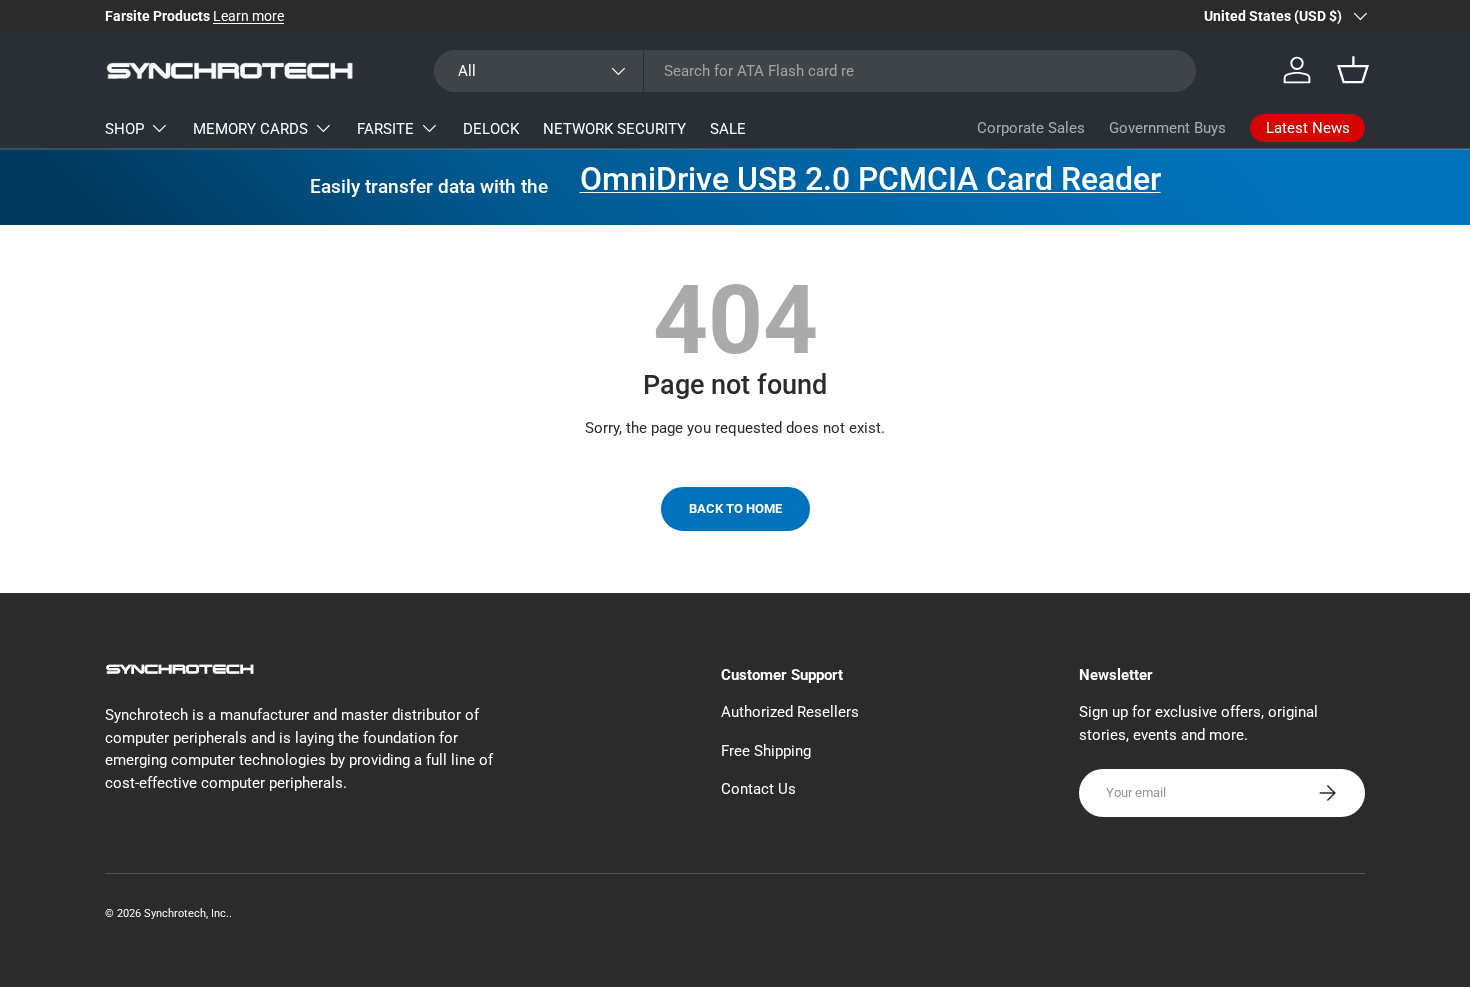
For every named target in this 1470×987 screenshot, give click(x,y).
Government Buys (1167, 128)
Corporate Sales (1031, 128)
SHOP (124, 129)
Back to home (735, 508)
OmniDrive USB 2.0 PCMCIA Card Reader (870, 179)
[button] (1353, 70)
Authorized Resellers (790, 712)
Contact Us (758, 789)
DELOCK (491, 129)
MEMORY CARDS (250, 129)
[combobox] (815, 71)
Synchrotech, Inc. (186, 913)
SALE (728, 129)
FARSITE (385, 129)
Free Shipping (766, 751)
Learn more (248, 16)
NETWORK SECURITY (614, 129)
